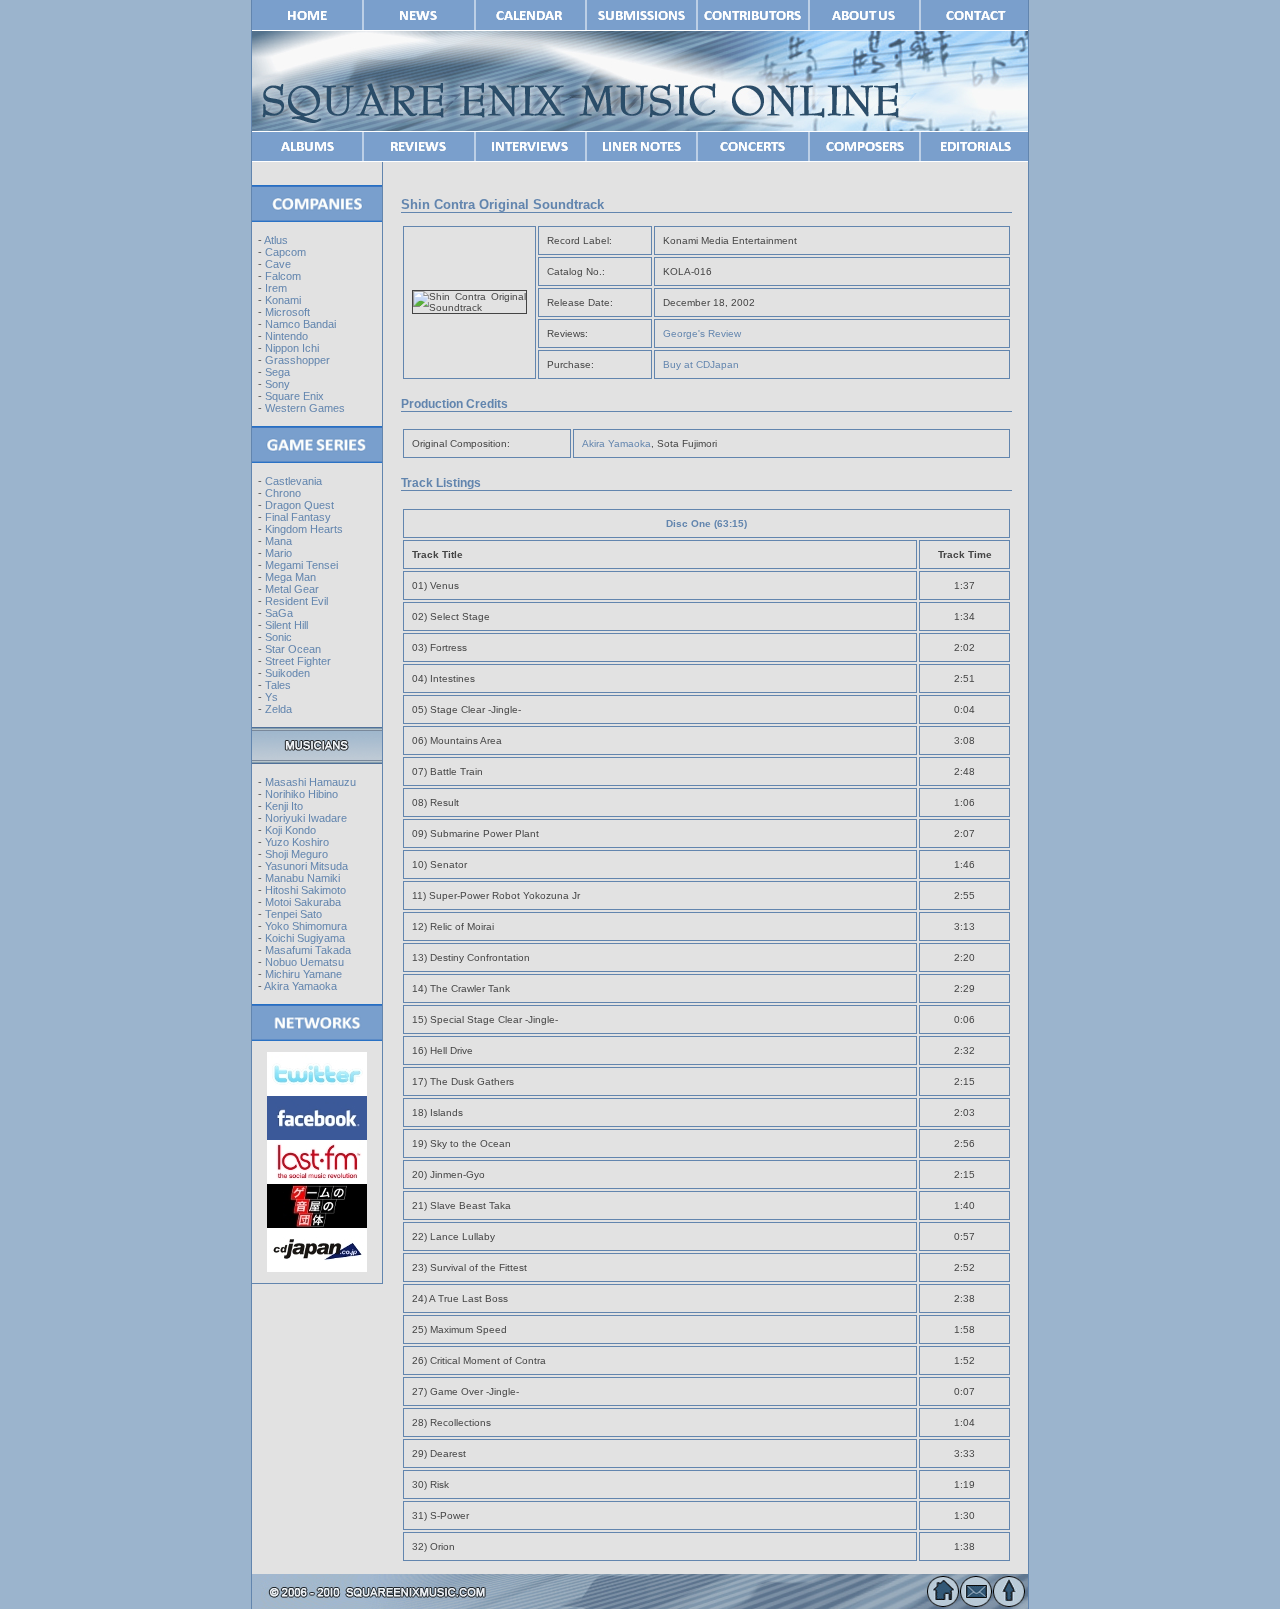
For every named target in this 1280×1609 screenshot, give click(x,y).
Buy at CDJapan (701, 364)
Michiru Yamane (303, 974)
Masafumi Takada (308, 950)
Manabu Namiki (302, 878)
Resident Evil (296, 601)
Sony (277, 384)
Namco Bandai (300, 324)
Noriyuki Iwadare (306, 818)
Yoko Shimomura (306, 926)
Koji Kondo (290, 830)
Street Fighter (298, 661)
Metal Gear (292, 589)
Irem (276, 288)
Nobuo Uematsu (304, 962)
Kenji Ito (284, 806)
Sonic (278, 637)
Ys (271, 697)
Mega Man (290, 577)
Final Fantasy (298, 517)
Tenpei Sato (293, 914)
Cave (278, 264)
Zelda (278, 709)
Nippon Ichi (292, 348)
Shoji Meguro (296, 854)
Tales (278, 685)
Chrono (283, 493)
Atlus (276, 240)
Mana (278, 541)
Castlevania (293, 481)
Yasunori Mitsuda (306, 866)
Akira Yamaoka (300, 986)
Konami (283, 300)
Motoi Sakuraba (303, 902)
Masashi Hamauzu (310, 782)
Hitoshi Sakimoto (305, 890)
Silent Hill (286, 625)
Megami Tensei (301, 565)
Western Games (305, 408)
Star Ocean (293, 649)
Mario (278, 553)
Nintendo (286, 336)
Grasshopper (297, 360)
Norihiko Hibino (301, 794)
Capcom (285, 252)
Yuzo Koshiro (297, 842)
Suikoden (287, 673)
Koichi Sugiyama (305, 938)
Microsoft (287, 312)
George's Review (702, 333)
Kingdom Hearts (304, 529)
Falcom (283, 276)
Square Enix (294, 396)
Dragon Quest (299, 505)
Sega (277, 372)
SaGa (279, 613)
